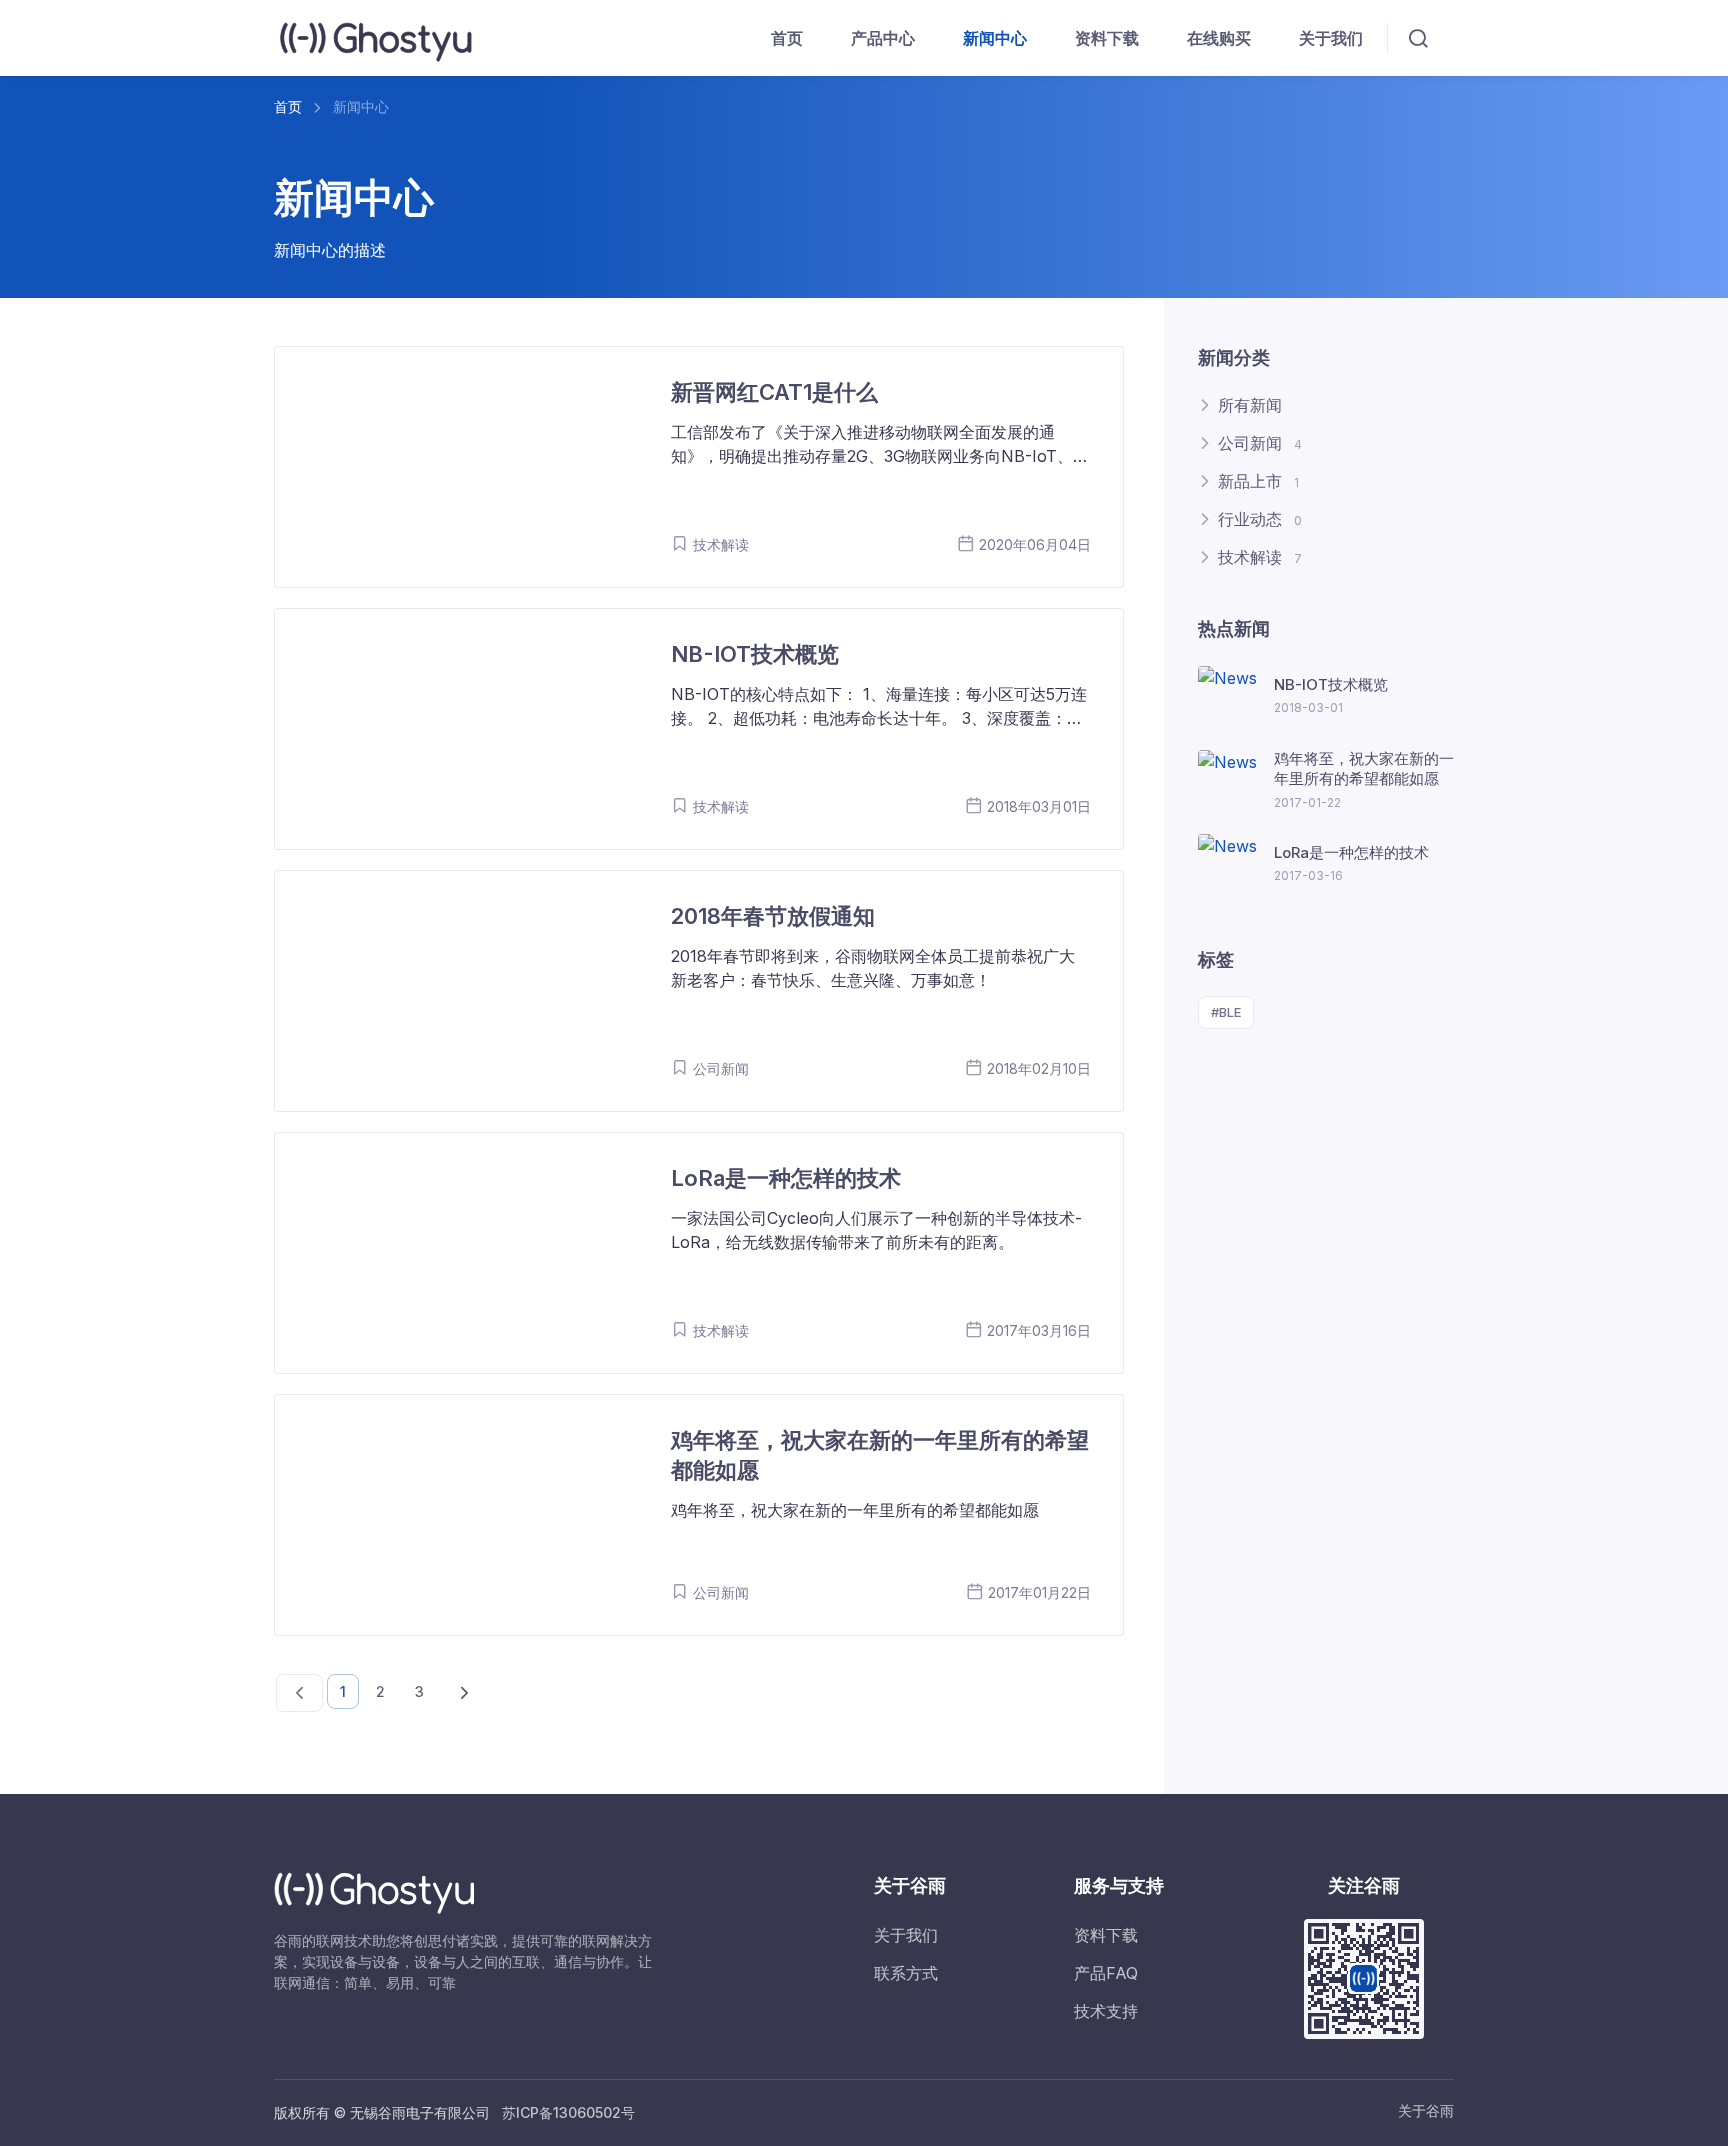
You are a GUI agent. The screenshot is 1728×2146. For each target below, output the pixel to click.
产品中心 (883, 38)
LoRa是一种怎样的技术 (786, 1178)
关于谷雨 (1426, 2110)
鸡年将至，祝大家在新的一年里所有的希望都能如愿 (1364, 768)
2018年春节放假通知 (773, 916)
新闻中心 (995, 38)
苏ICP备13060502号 (568, 2112)
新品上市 (1258, 481)
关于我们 (1331, 38)
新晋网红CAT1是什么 (774, 392)
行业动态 (1260, 519)
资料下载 (1107, 38)
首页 (787, 38)
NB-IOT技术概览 (755, 654)
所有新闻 (1250, 405)
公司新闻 (1260, 443)
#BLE (1226, 1012)
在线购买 (1219, 38)
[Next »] (464, 1693)
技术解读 (1260, 557)
